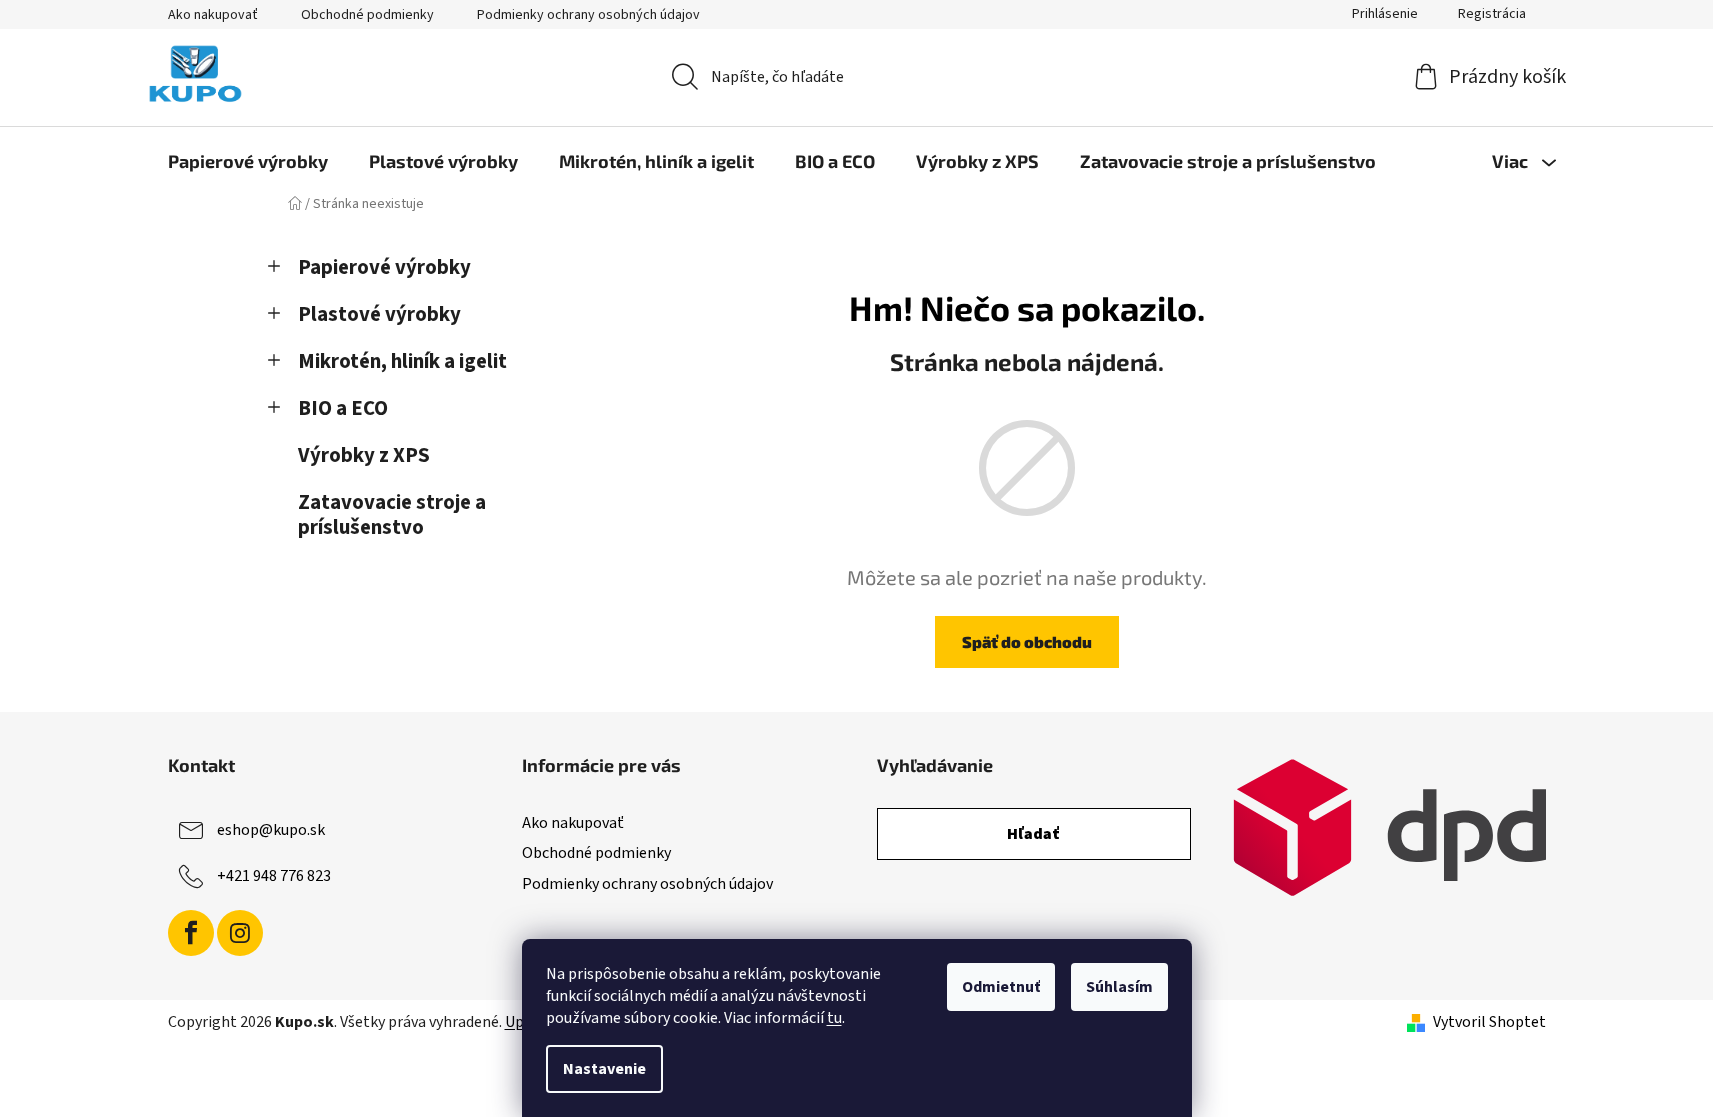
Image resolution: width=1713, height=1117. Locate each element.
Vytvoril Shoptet (1489, 1022)
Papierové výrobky (384, 267)
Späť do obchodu (1027, 641)
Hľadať (1033, 834)
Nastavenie (604, 1069)
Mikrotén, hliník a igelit (402, 361)
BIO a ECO (343, 408)
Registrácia (1492, 14)
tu (834, 1018)
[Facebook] (191, 933)
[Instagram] (240, 933)
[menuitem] (248, 161)
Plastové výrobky (379, 314)
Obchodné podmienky (367, 15)
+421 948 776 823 (274, 876)
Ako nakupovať (213, 15)
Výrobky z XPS (364, 455)
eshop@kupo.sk (271, 830)
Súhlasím (1119, 987)
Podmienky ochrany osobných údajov (588, 15)
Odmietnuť (1001, 987)
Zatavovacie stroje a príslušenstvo (392, 515)
